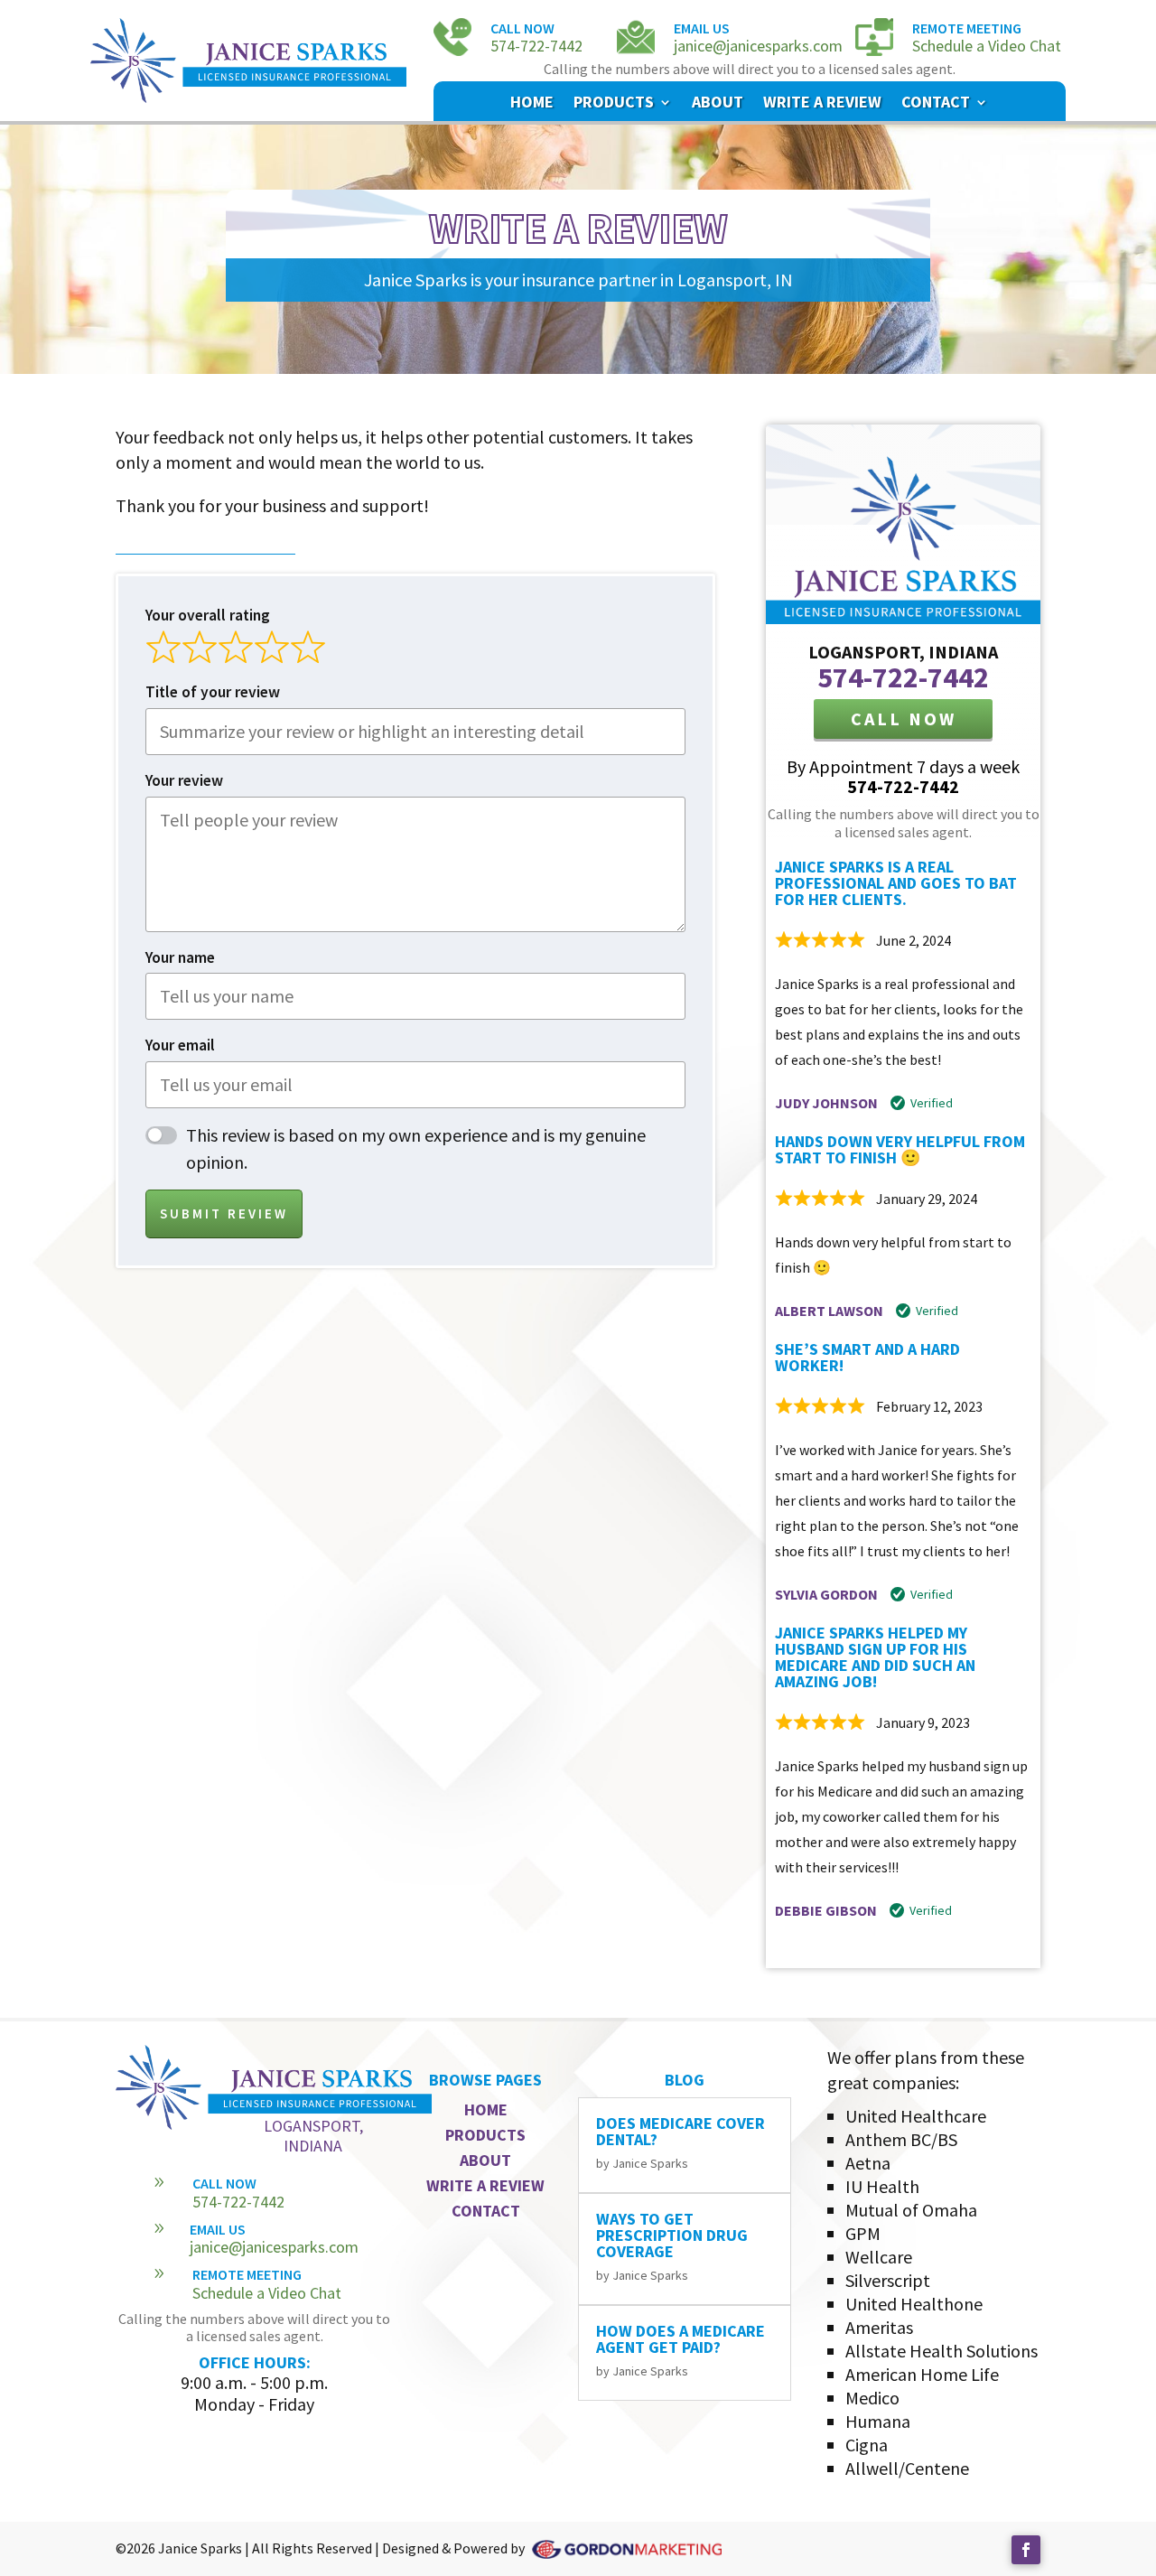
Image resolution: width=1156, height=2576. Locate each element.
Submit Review (224, 1213)
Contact (936, 104)
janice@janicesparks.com (758, 46)
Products (614, 104)
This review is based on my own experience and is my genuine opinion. (416, 1148)
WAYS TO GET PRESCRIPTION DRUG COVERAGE (672, 2235)
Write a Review (822, 104)
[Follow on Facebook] (1026, 2550)
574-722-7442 (536, 46)
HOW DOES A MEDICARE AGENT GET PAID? (681, 2339)
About (718, 104)
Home (532, 104)
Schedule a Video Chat (987, 46)
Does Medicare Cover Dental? (681, 2131)
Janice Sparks (650, 2163)
